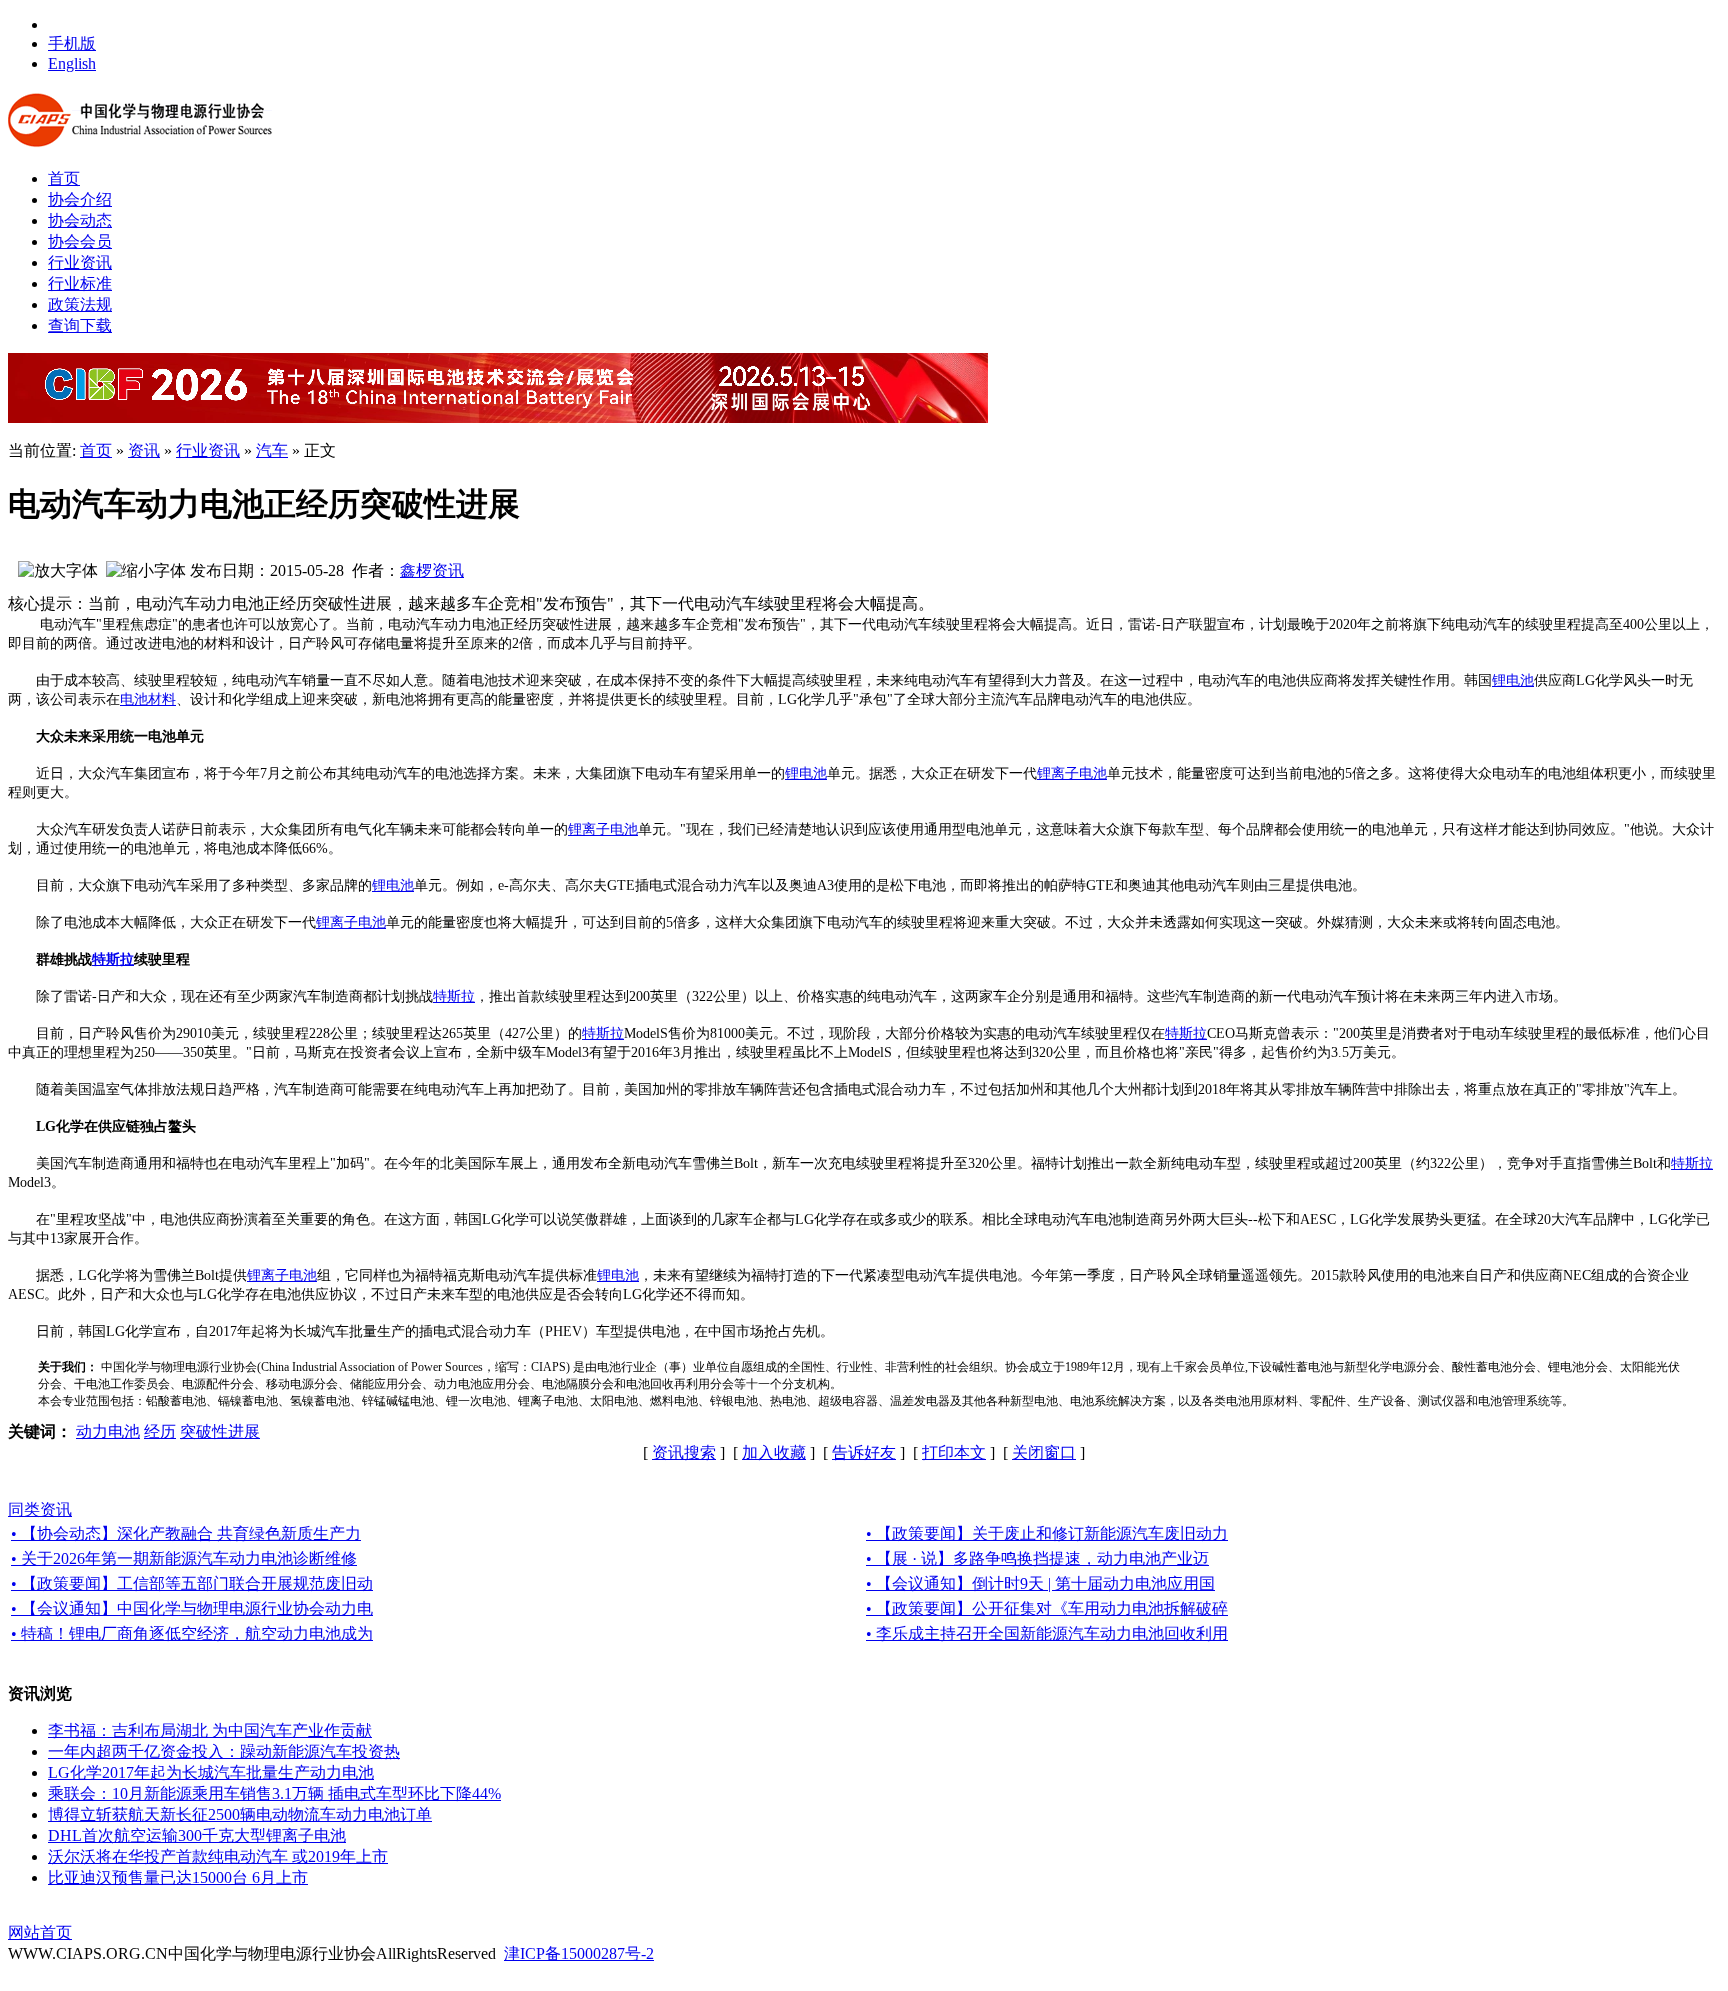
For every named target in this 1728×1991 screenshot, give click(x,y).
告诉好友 (864, 1452)
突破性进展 (220, 1431)
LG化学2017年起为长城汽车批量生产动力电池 (211, 1772)
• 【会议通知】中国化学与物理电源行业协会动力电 (192, 1608)
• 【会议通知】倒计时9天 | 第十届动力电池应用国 (1040, 1583)
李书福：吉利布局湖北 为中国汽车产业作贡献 (210, 1730)
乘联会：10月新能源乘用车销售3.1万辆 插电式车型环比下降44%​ (274, 1793)
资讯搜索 (684, 1452)
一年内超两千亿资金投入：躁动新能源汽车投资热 (224, 1751)
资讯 (144, 450)
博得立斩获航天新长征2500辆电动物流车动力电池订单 (240, 1814)
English (72, 63)
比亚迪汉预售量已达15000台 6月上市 (178, 1877)
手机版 (72, 43)
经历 (160, 1431)
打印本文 (954, 1452)
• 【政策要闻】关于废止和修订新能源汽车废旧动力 (1047, 1533)
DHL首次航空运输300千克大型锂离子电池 (197, 1835)
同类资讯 (40, 1509)
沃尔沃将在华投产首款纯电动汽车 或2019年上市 (218, 1856)
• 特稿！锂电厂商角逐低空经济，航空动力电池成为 (192, 1633)
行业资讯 (208, 450)
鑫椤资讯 (432, 570)
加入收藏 (774, 1452)
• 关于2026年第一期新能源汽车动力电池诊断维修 (184, 1558)
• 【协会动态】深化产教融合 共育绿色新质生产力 (186, 1533)
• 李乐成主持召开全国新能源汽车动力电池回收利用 (1047, 1633)
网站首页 (40, 1932)
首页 (96, 450)
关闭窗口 (1044, 1452)
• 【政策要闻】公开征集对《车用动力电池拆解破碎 (1047, 1608)
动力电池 (108, 1431)
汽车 (272, 450)
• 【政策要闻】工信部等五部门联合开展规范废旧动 (192, 1583)
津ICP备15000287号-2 (579, 1953)
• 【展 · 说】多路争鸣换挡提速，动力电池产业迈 (1037, 1558)
